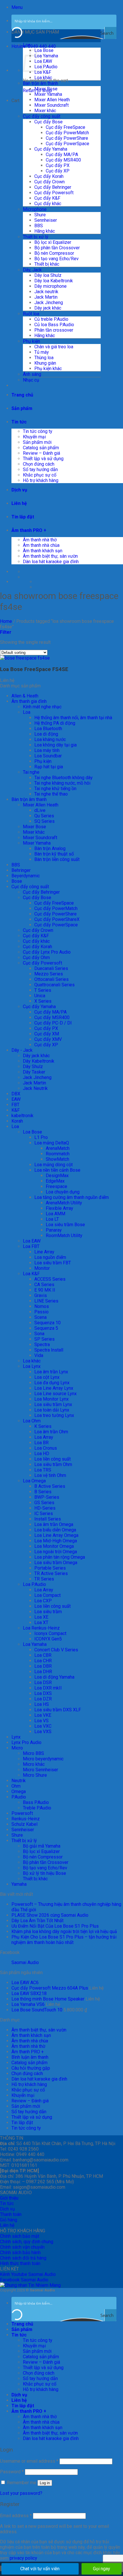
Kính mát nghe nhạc (42, 707)
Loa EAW (32, 1241)
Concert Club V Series (56, 1650)
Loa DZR (43, 1699)
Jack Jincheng (49, 303)
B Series (43, 1492)
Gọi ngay (102, 2569)
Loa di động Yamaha (54, 1677)
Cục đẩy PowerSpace (68, 144)
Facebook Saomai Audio (24, 2280)
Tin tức (19, 422)
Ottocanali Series (51, 979)
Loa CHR (43, 1661)
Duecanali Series (51, 968)
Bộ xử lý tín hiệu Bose (44, 1873)
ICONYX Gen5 (48, 1639)
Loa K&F (43, 72)
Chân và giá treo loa (54, 347)
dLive (40, 810)
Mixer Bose (46, 89)
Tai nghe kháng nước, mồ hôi (62, 783)
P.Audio (19, 1797)
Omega (19, 1791)
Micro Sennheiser (40, 1770)
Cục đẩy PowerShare (67, 138)
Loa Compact (47, 1595)
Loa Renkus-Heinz (41, 1628)
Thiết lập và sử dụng (43, 459)
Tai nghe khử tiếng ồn (55, 789)
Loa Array (44, 1437)
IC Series (44, 1513)
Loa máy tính (47, 750)
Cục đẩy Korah (49, 176)
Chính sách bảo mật (20, 2236)
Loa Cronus (46, 1448)
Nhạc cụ (31, 380)
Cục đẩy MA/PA (62, 154)
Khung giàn (45, 363)
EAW (16, 1099)
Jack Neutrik (35, 1088)
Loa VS (41, 1721)
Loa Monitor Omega (54, 1546)
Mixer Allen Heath (52, 100)
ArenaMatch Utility (64, 1203)
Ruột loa (31, 314)
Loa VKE (43, 1715)
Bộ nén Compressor (54, 253)
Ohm (16, 1786)
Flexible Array (59, 1208)
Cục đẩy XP (58, 171)
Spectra (42, 1345)
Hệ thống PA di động (55, 723)
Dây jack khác (48, 308)
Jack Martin (46, 297)
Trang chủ (22, 395)
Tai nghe (31, 772)
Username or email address (29, 2461)
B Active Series (50, 1486)
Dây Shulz (33, 1067)
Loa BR (41, 1443)
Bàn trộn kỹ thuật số (54, 854)
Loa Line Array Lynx (54, 1388)
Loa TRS (43, 1470)
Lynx (16, 1737)
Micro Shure (35, 1775)
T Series (43, 990)
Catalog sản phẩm (41, 448)
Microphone (35, 209)
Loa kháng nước (50, 739)
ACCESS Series (50, 1279)
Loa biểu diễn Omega (55, 1530)
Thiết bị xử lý (36, 237)
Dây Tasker (34, 1072)
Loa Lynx (32, 1366)
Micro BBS (33, 1753)
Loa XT (41, 1623)
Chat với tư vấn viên (40, 2569)
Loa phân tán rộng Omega (60, 1557)
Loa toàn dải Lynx (52, 1410)
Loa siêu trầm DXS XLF (58, 1710)
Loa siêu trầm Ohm (53, 1464)
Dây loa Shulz (48, 275)
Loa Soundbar (48, 756)
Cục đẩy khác (48, 204)
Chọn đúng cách (39, 464)
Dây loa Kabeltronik (54, 281)
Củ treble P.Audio (51, 319)
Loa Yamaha (46, 56)
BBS (39, 226)
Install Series (48, 1519)
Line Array (44, 1252)
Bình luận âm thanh (30, 2057)
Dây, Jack (32, 270)
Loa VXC (43, 1726)
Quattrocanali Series (54, 985)
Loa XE (41, 1617)
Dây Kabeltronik (39, 1061)
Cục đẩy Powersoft (54, 193)
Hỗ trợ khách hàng (41, 480)
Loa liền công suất (52, 1459)
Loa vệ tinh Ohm (50, 1475)
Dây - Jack (22, 1050)
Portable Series (50, 1568)
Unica (40, 996)
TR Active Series (51, 1573)
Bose (17, 881)
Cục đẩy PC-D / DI (53, 1023)
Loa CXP (43, 1601)
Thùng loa (44, 358)
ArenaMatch (58, 1148)
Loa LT (52, 1219)
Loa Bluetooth (48, 729)
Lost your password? (21, 2493)
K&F (16, 1110)
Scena (40, 1317)
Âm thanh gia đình (29, 701)
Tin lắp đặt (23, 517)
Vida (39, 1355)
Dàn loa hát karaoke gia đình (51, 562)
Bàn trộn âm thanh (40, 83)
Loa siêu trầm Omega (56, 1563)
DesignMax (57, 1176)
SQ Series (44, 821)
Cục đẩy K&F (47, 198)
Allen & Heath (25, 696)
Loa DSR (43, 1682)
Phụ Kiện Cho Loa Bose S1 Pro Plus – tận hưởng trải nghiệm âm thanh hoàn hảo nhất (64, 1940)
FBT (15, 1105)
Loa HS (42, 1704)
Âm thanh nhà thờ (40, 540)
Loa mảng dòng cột (53, 1165)
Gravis (41, 1295)
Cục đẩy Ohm (36, 958)
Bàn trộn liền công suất (57, 859)
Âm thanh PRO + (29, 530)
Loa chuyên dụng (63, 1192)
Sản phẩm (22, 408)
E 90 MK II (45, 1290)
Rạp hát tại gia (49, 767)
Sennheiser (46, 220)
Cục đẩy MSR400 (63, 160)
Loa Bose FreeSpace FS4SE (34, 669)
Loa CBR (43, 1655)
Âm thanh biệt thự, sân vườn (50, 556)
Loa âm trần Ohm (51, 1432)
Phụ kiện (31, 341)
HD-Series (45, 1508)
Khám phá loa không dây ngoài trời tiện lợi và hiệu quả (64, 1931)
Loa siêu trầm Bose (65, 1225)
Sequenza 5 (46, 1328)
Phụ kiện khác (48, 369)
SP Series (44, 1339)
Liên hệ (19, 503)
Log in (45, 2483)
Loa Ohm (32, 1421)
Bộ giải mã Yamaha (42, 1846)
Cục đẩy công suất (42, 116)
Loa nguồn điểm (50, 1257)
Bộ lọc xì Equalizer (53, 242)
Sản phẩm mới (37, 442)
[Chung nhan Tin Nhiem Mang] (30, 2285)
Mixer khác (45, 111)
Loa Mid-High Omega (56, 1541)
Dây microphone (50, 286)
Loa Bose (44, 50)
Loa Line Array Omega (56, 1535)
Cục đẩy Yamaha (51, 149)
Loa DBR (43, 1666)
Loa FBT (31, 1246)
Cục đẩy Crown (49, 182)
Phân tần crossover (54, 330)
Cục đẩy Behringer (53, 187)
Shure (40, 215)
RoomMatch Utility (64, 1235)
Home (6, 621)
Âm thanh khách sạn (43, 551)
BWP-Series (47, 1497)
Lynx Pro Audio (26, 1742)
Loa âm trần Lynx (51, 1372)
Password (12, 2472)
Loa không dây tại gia (55, 745)
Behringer (21, 870)
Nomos (42, 1306)
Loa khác (43, 78)
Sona (39, 1334)
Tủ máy (42, 352)
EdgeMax (55, 1181)
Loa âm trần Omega (54, 1524)
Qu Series (44, 816)
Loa (27, 45)
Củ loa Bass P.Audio (54, 325)
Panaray (54, 1230)
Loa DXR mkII (48, 1688)
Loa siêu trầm (48, 1612)
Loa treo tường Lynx (54, 1415)
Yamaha (19, 1884)
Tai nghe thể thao (51, 794)
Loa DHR (43, 1672)
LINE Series (46, 1301)
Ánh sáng (32, 374)
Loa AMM (55, 1214)
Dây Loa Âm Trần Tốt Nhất (37, 1921)
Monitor (42, 1268)
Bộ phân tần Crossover (57, 248)
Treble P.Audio (37, 1808)
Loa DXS (43, 1693)
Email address (16, 2516)
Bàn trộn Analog (50, 848)
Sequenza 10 (47, 1323)
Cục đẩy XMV (48, 1039)
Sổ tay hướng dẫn (40, 469)
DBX (16, 1094)
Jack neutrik (46, 292)
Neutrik (19, 1781)
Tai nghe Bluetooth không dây (64, 778)
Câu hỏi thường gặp (31, 2068)
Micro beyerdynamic (43, 1759)
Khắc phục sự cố (40, 475)
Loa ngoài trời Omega (56, 1552)
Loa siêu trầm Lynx (53, 1404)
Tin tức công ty (38, 431)
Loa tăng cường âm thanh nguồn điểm (72, 1197)
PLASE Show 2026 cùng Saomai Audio (50, 1915)
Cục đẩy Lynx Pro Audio (47, 952)
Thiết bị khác (47, 264)
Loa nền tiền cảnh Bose (57, 1170)
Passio (41, 1312)
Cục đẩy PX (58, 165)
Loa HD (42, 1454)
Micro (17, 1748)
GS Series (44, 1503)
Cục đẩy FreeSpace (66, 127)
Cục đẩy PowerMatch (67, 133)
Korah (17, 1121)
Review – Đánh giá (41, 453)
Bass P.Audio (36, 1802)
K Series (43, 1426)
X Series (43, 1001)
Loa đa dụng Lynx (52, 1383)
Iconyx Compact (50, 1633)
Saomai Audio (25, 1962)
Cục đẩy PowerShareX (57, 919)
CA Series (44, 1285)
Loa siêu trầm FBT (53, 1263)
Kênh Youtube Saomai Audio (28, 2274)
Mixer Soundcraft (51, 105)
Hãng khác (45, 231)
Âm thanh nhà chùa (41, 545)
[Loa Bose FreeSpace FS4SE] (25, 658)
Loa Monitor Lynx (51, 1399)
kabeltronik (22, 1116)
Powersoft (22, 1813)
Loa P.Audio (46, 67)
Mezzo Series (49, 974)
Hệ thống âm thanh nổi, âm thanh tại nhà (73, 718)
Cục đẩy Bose (48, 122)
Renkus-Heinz (26, 1819)
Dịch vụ (19, 490)
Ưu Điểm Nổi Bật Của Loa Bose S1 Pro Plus (55, 1926)
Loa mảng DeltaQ (52, 1143)
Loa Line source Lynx (55, 1394)
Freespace (56, 1186)
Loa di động (46, 734)
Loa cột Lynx (47, 1377)
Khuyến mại (34, 437)
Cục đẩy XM (47, 1034)
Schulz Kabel (24, 1824)
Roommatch (58, 1154)
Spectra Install (49, 1350)
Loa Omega (34, 1481)
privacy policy (23, 2558)
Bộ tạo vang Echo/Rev (56, 259)
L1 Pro (41, 1137)
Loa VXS (43, 1732)
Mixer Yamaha (48, 94)
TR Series (44, 1579)
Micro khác (34, 1764)
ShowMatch (57, 1159)
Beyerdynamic (26, 876)
